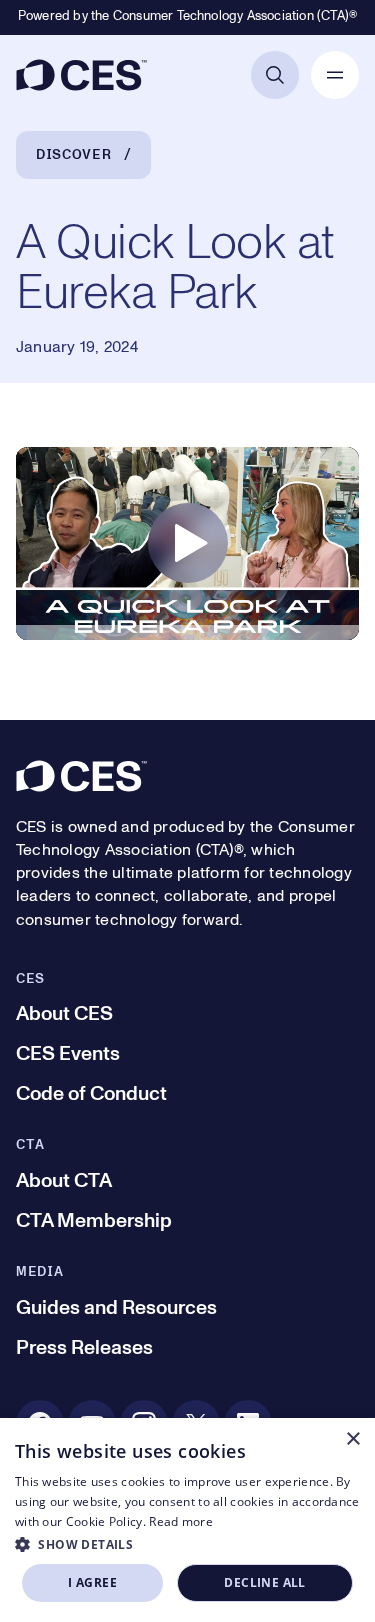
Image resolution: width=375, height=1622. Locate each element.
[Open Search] (275, 75)
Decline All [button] (264, 1582)
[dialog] (187, 1520)
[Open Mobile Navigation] (335, 75)
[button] (187, 1544)
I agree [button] (92, 1582)
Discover (74, 155)
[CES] (81, 75)
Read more (181, 1521)
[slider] (187, 637)
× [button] (352, 1439)
